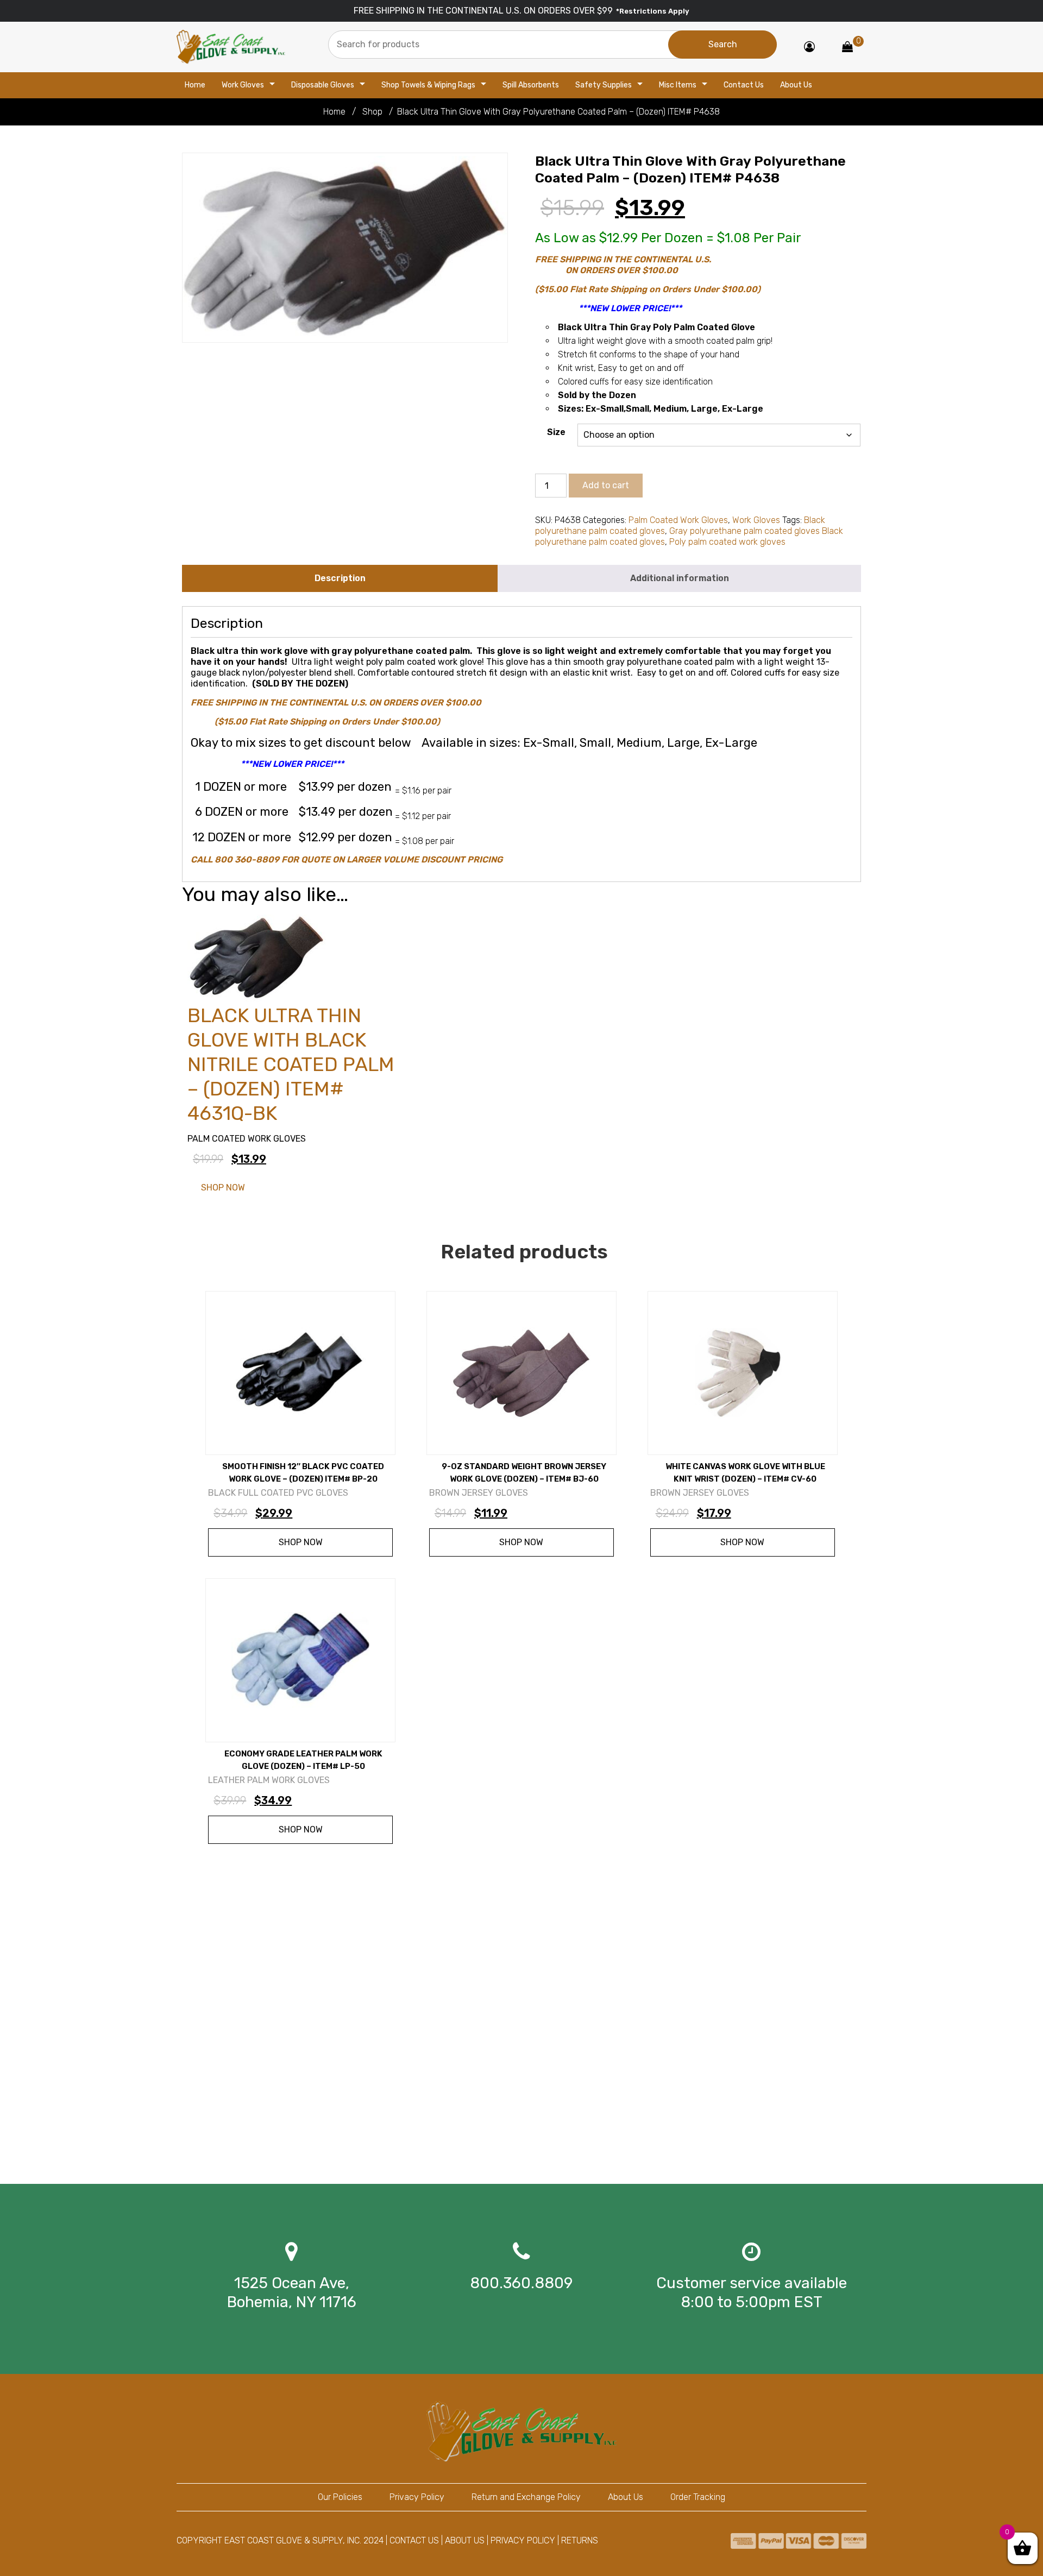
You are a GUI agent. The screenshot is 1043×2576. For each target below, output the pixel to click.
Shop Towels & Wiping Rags (428, 85)
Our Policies (340, 2497)
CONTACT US (414, 2540)
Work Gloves (243, 85)
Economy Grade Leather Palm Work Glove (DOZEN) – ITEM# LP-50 (303, 1760)
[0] (847, 48)
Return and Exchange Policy (526, 2497)
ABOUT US (465, 2540)
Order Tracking (698, 2497)
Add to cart (606, 485)
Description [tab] (340, 578)
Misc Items (678, 85)
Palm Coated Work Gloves (678, 520)
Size (556, 432)
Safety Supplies (604, 85)
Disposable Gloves (323, 85)
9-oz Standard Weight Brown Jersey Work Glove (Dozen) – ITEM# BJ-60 (524, 1473)
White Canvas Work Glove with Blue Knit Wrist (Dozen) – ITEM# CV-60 (745, 1473)
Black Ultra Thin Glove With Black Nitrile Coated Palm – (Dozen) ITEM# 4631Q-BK (291, 1064)
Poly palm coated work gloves (727, 542)
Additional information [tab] (680, 578)
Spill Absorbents (531, 85)
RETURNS (580, 2540)
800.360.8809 (521, 2283)
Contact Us (744, 85)
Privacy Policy (417, 2497)
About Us (796, 85)
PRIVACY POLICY (523, 2540)
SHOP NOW (223, 1188)
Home (195, 85)
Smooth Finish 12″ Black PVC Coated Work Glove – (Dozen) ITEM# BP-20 (303, 1473)
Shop (372, 112)
